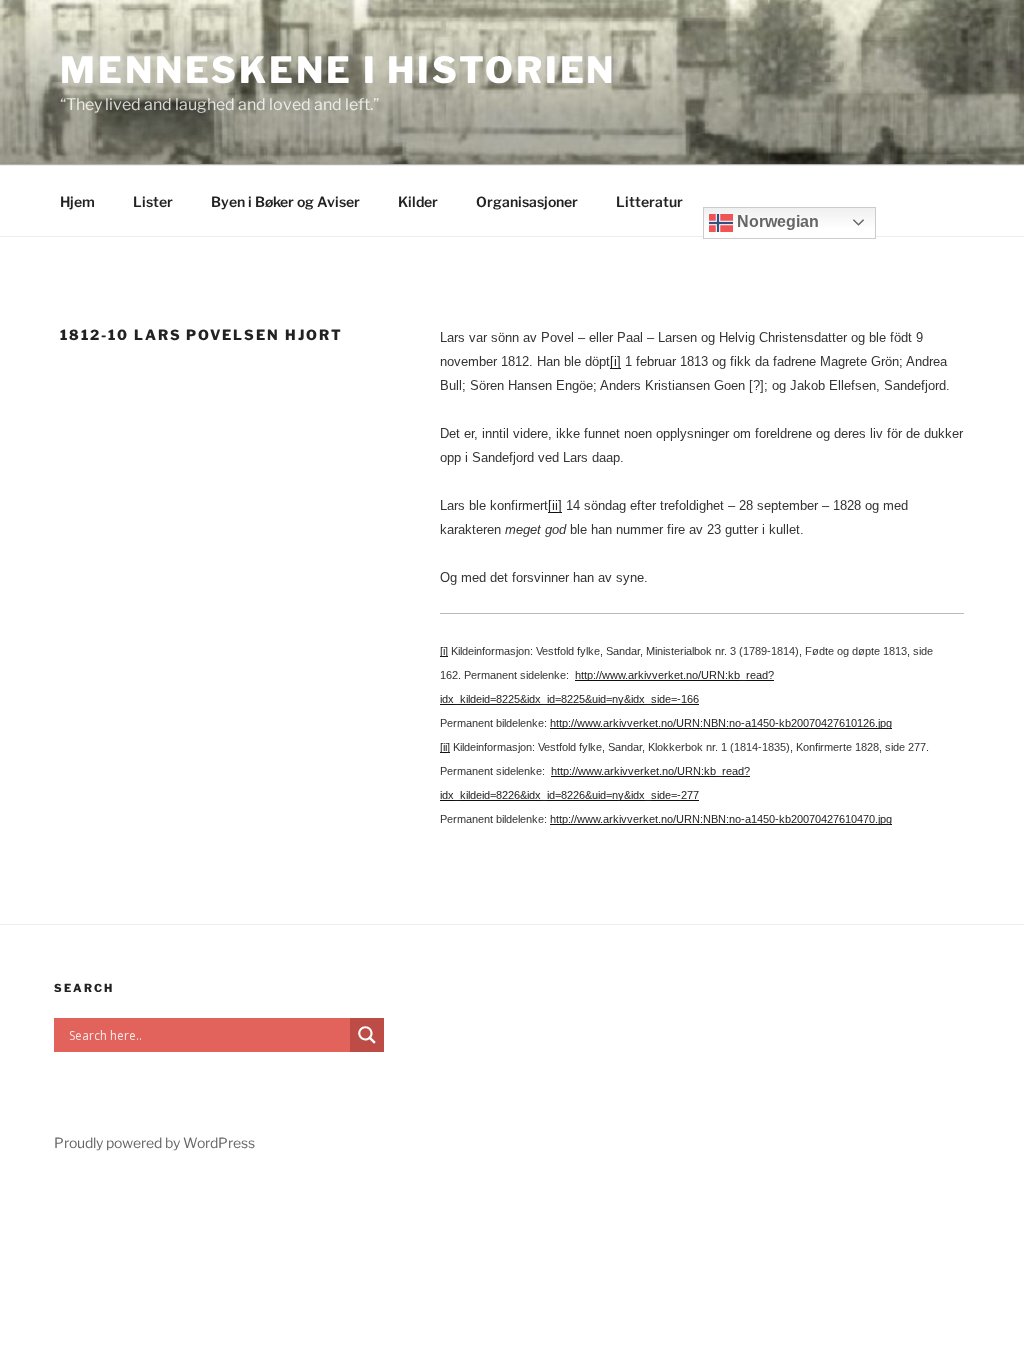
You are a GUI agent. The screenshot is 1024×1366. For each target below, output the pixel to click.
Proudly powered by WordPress (154, 1142)
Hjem (77, 201)
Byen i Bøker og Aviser (285, 201)
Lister (153, 201)
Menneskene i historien (338, 70)
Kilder (418, 201)
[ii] (555, 505)
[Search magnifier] (367, 1035)
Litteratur (649, 201)
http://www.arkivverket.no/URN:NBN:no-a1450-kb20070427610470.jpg (721, 819)
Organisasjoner (527, 201)
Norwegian (776, 221)
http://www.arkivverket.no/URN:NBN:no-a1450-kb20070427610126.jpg (721, 723)
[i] (615, 361)
